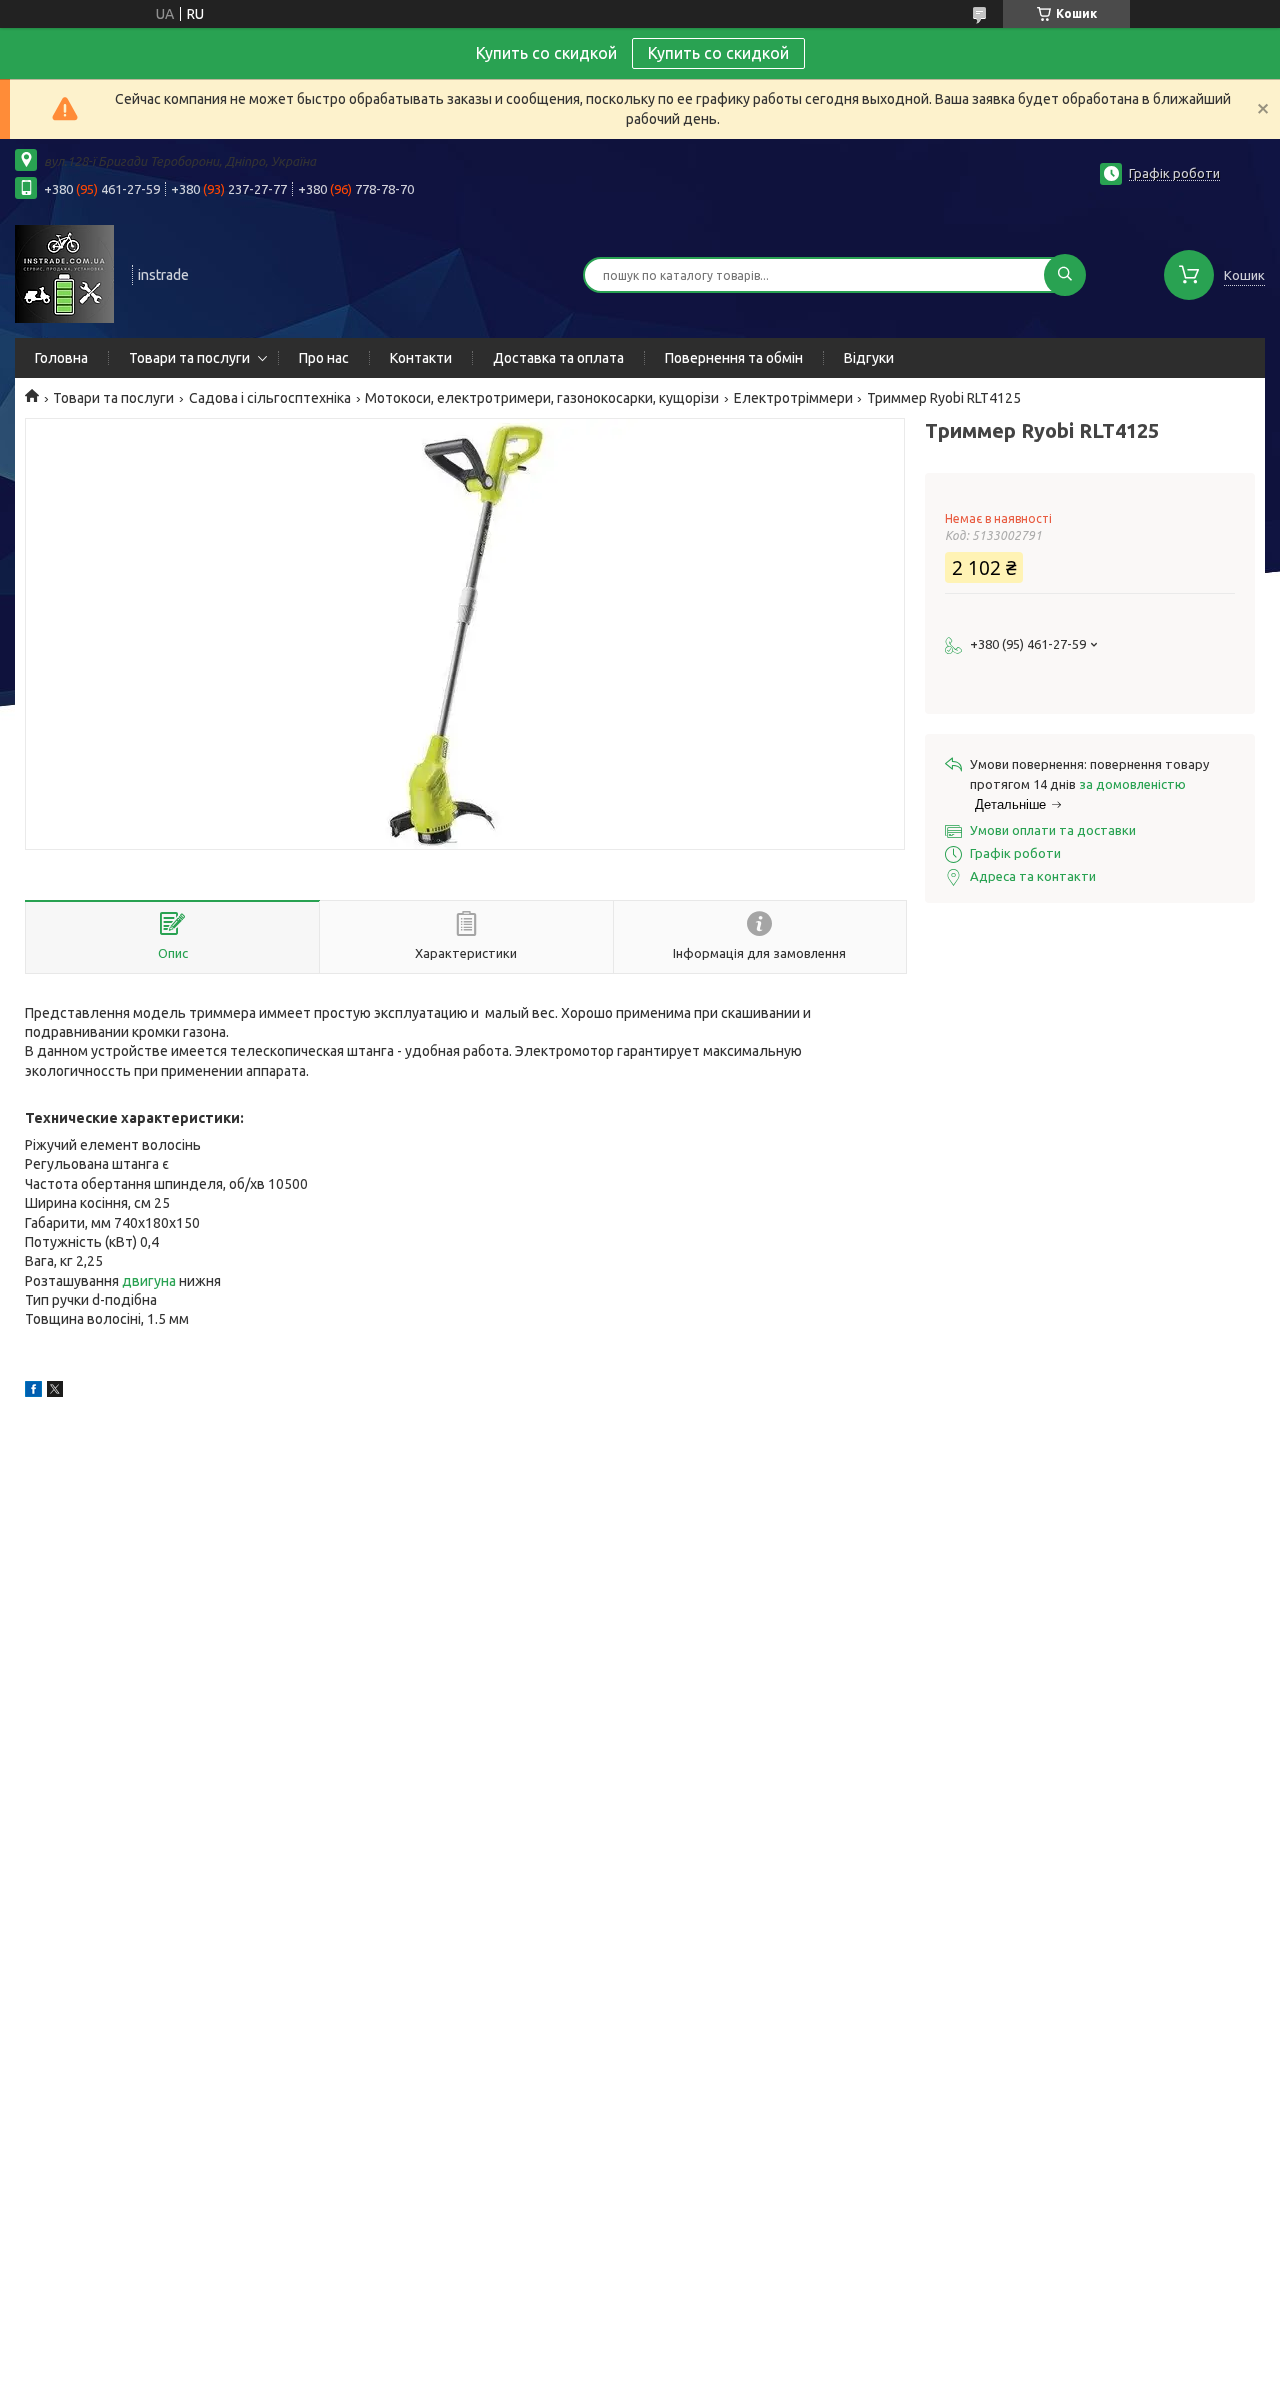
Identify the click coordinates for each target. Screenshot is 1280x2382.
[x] (55, 1392)
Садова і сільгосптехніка (270, 398)
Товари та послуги (189, 358)
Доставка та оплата (558, 358)
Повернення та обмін (734, 358)
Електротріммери (793, 398)
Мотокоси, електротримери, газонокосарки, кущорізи (542, 398)
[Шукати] (1065, 275)
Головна (61, 358)
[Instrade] (64, 273)
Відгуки (869, 358)
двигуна (149, 1281)
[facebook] (33, 1392)
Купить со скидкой (718, 53)
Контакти (421, 358)
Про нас (324, 358)
